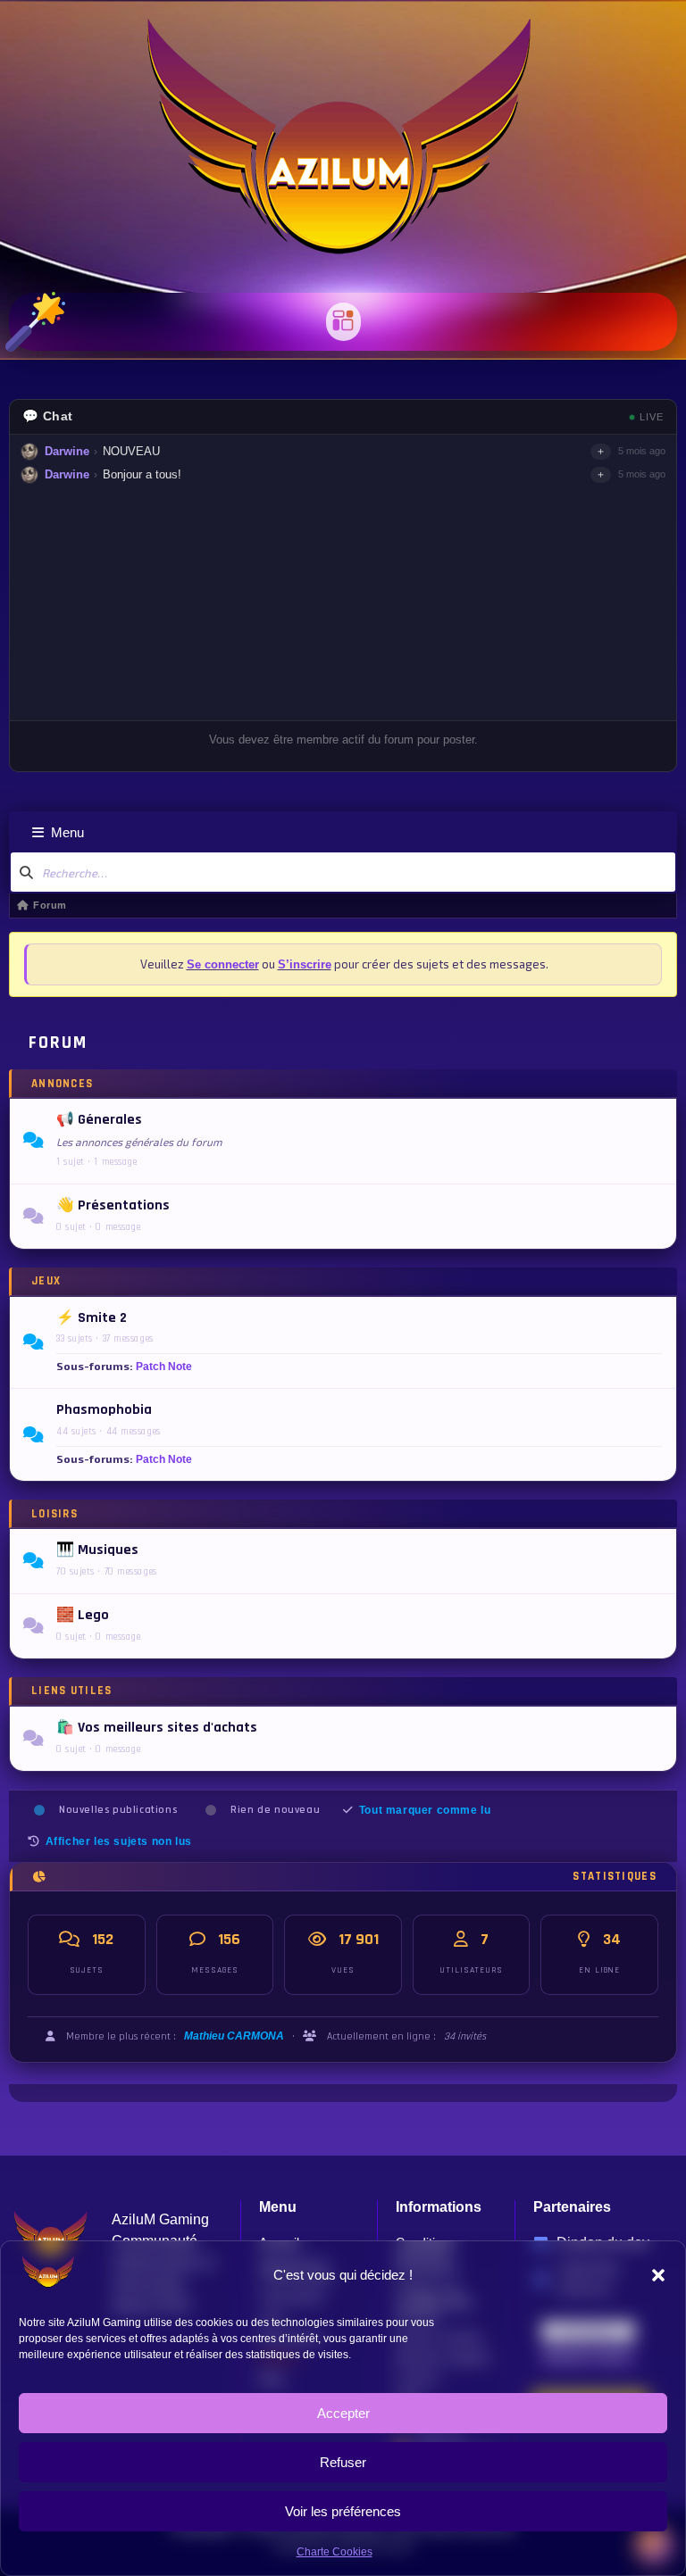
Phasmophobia (104, 1410)
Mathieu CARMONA (234, 2036)
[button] (658, 2275)
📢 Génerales (99, 1120)
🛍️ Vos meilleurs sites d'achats (157, 1728)
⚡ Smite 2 (92, 1318)
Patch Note (164, 1367)
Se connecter (223, 964)
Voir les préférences (343, 2511)
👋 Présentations (113, 1206)
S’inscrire (305, 964)
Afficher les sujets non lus (119, 1841)
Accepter (343, 2413)
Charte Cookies (335, 2552)
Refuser (343, 2462)
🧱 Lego (83, 1616)
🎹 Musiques (97, 1550)
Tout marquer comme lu (425, 1810)
